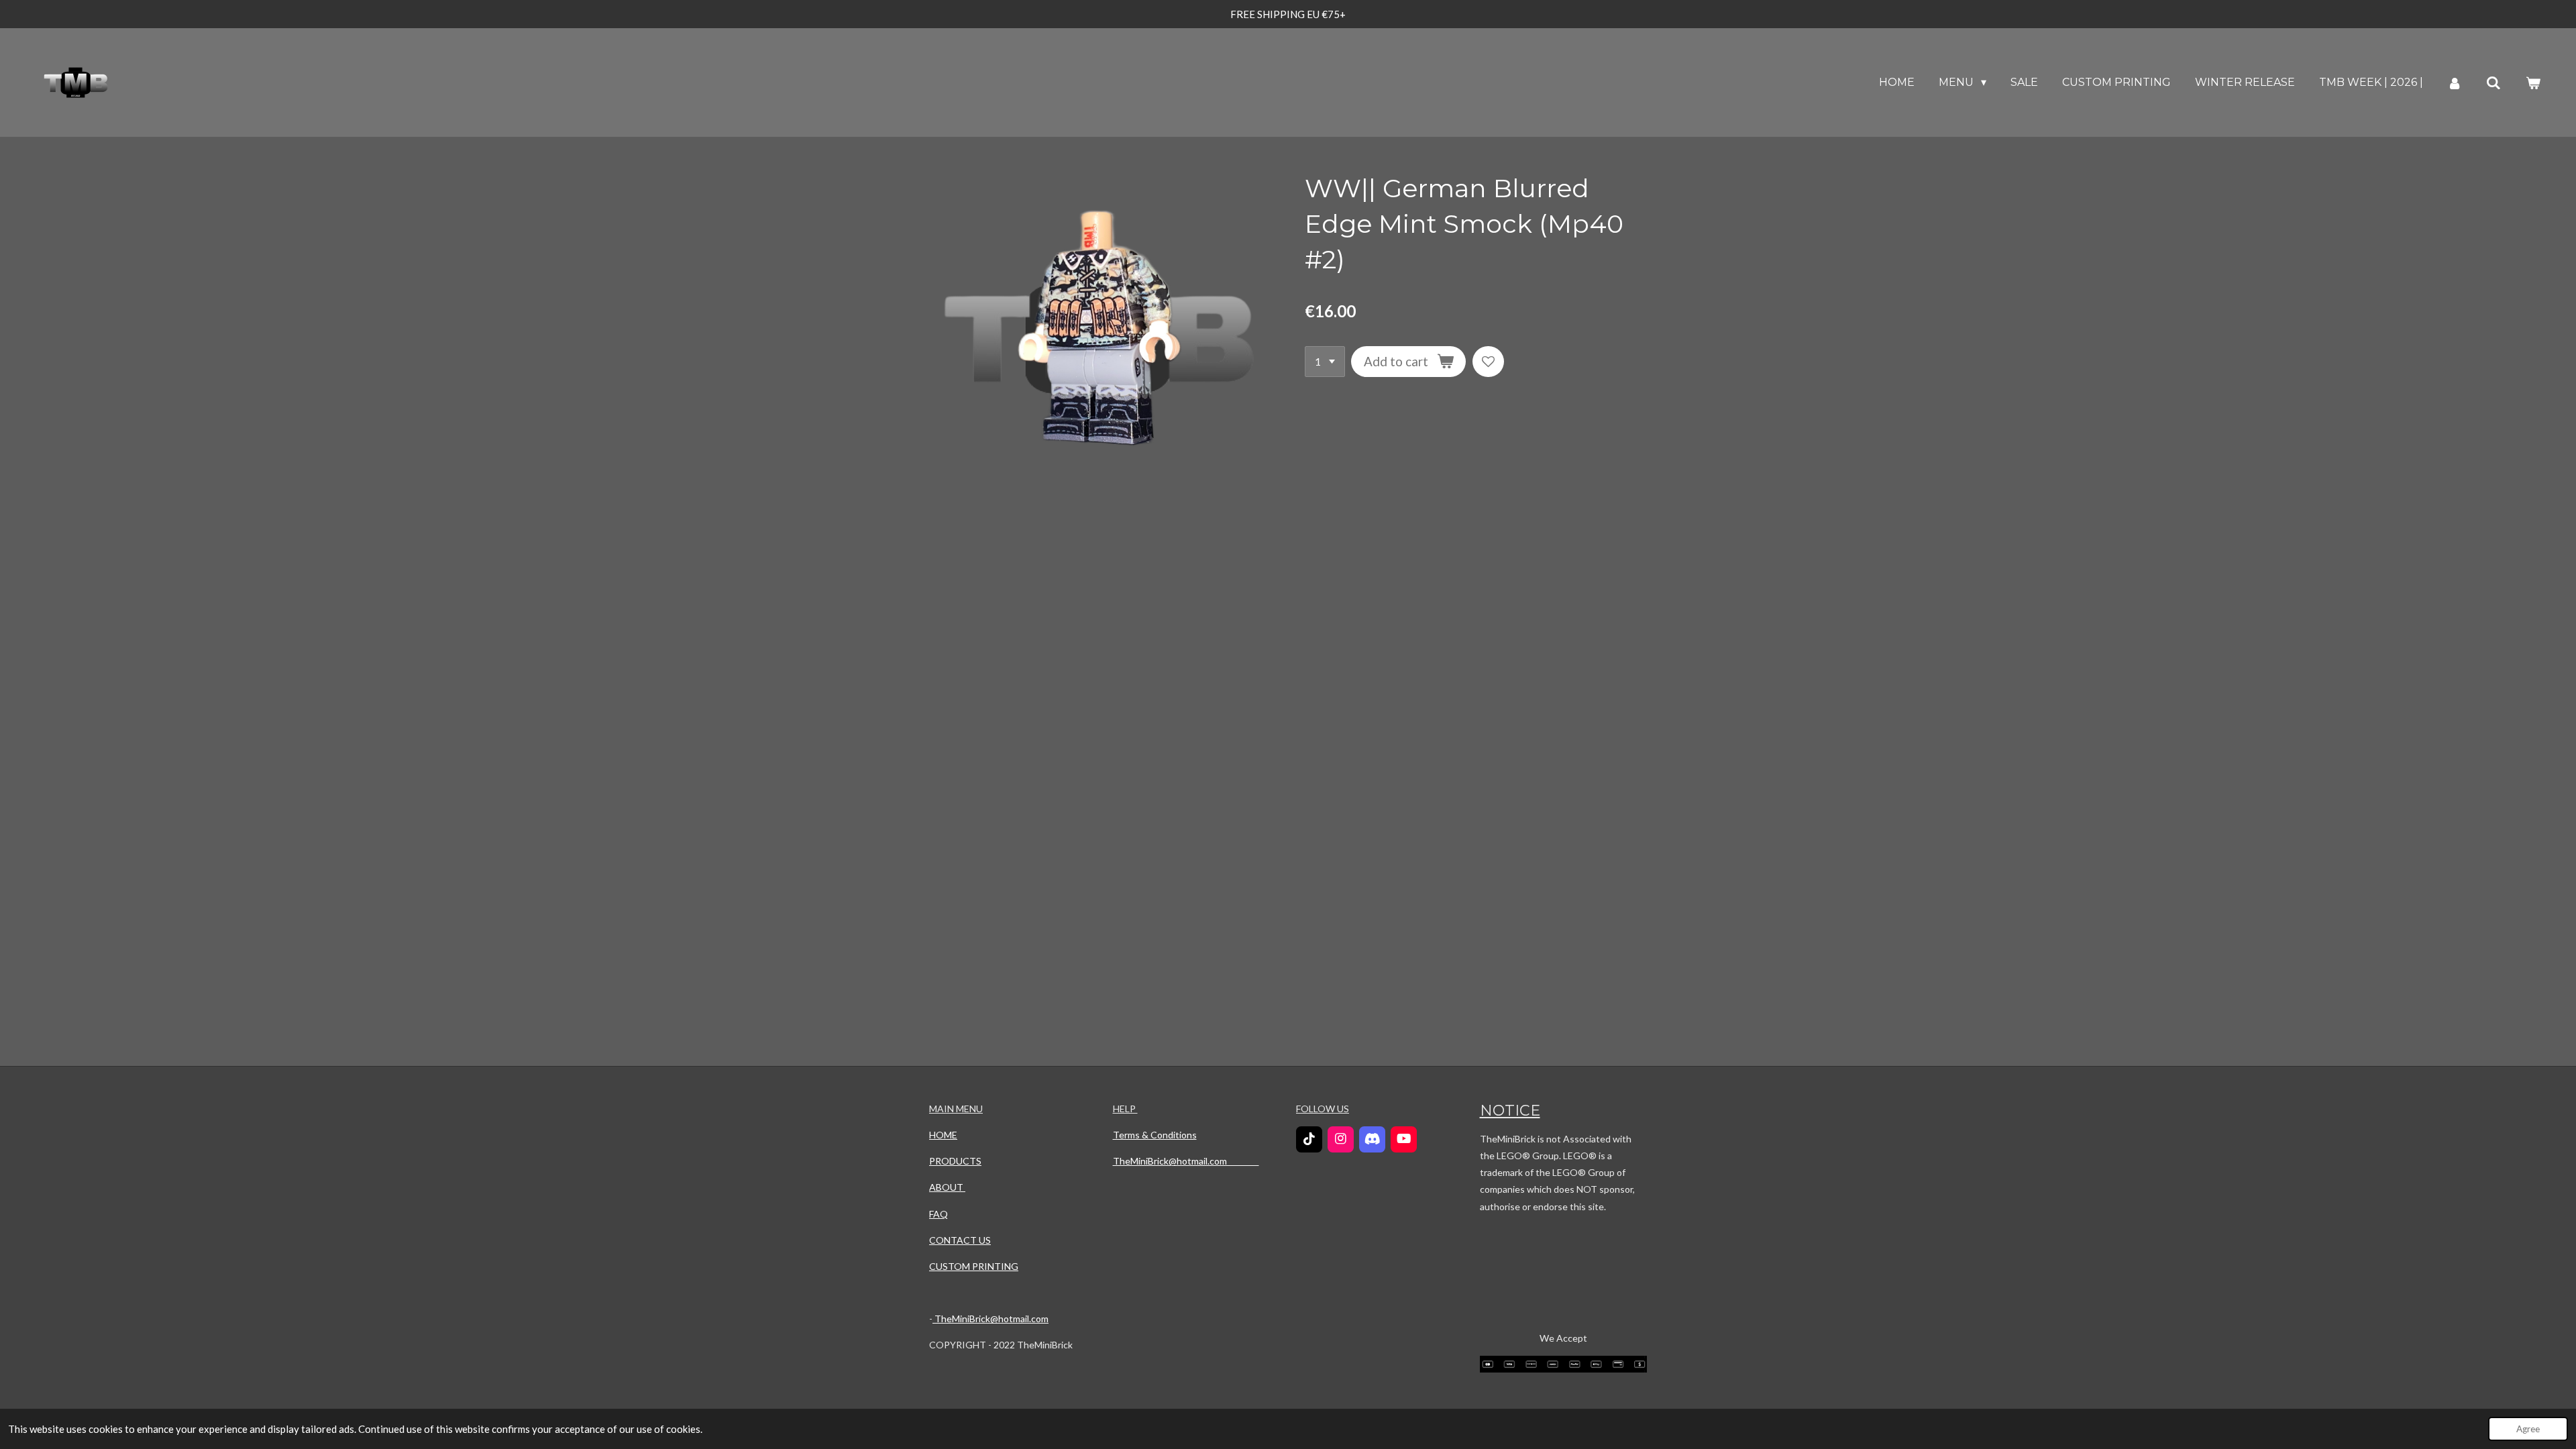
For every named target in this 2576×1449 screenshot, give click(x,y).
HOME (943, 1135)
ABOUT (947, 1187)
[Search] (2493, 83)
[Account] (2455, 83)
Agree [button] (2528, 1429)
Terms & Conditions (1155, 1135)
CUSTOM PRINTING (974, 1266)
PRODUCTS (955, 1161)
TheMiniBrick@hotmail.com (990, 1319)
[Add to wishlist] (1488, 362)
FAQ (938, 1214)
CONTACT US (960, 1240)
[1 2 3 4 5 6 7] (1325, 362)
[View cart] (2533, 83)
